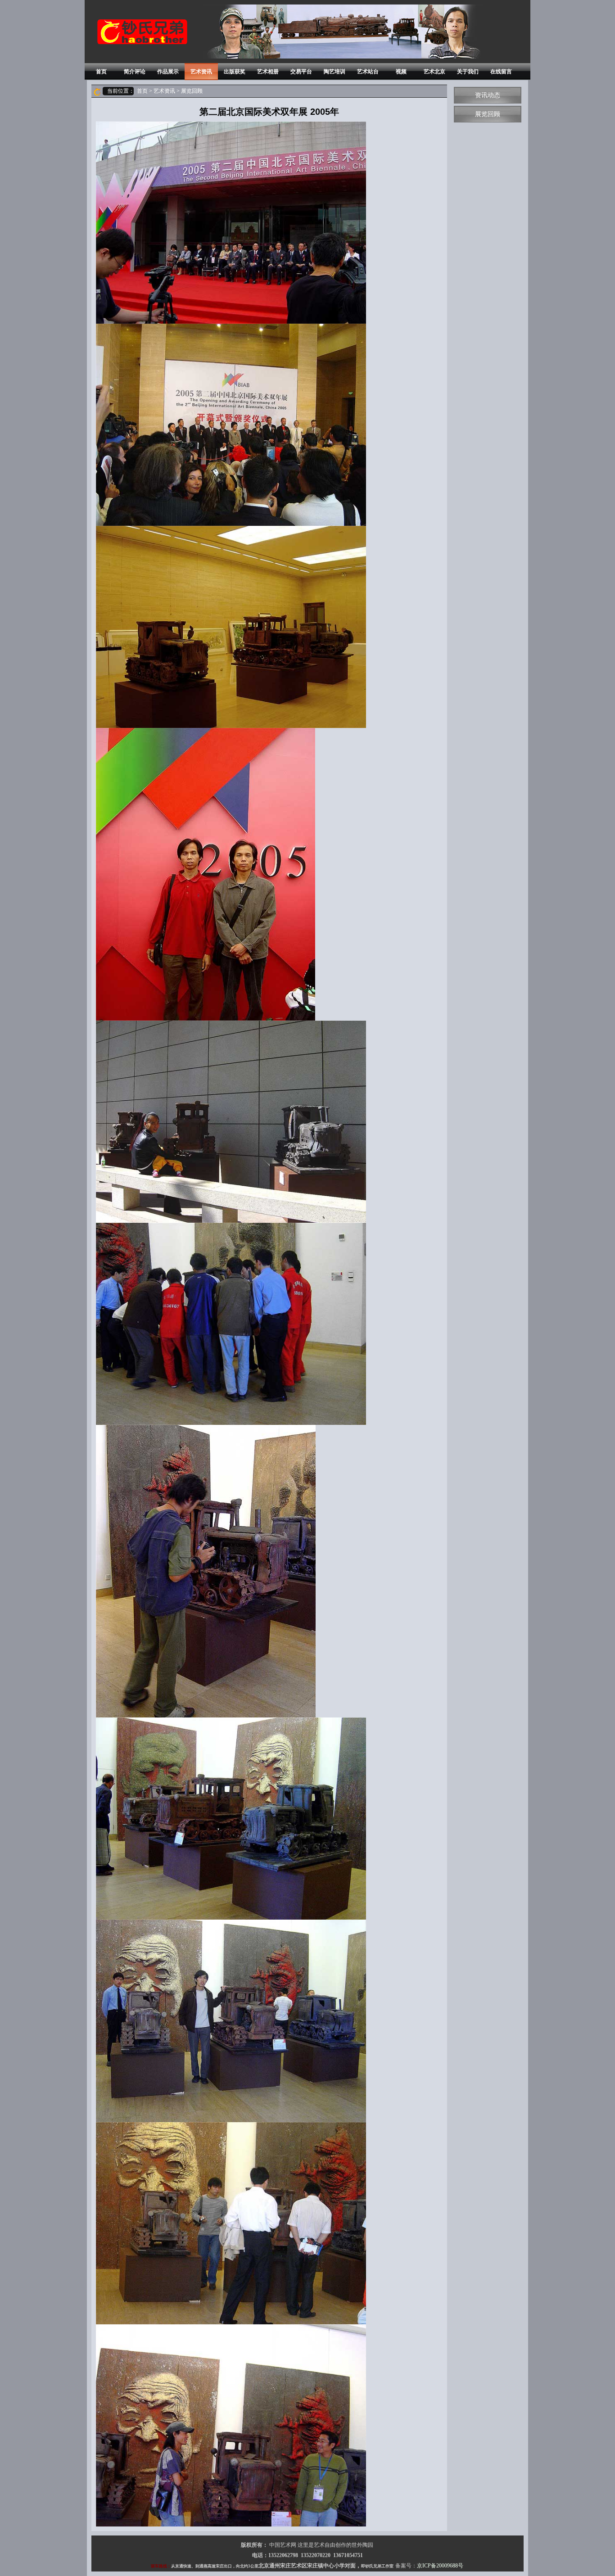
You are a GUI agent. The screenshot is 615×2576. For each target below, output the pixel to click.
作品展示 (168, 72)
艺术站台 (368, 72)
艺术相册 (268, 72)
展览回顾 (488, 114)
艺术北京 (434, 72)
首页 (101, 72)
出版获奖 (235, 72)
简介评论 (135, 72)
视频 (401, 72)
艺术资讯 (201, 72)
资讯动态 (488, 95)
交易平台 (301, 72)
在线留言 (501, 72)
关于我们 (468, 72)
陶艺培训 (335, 72)
